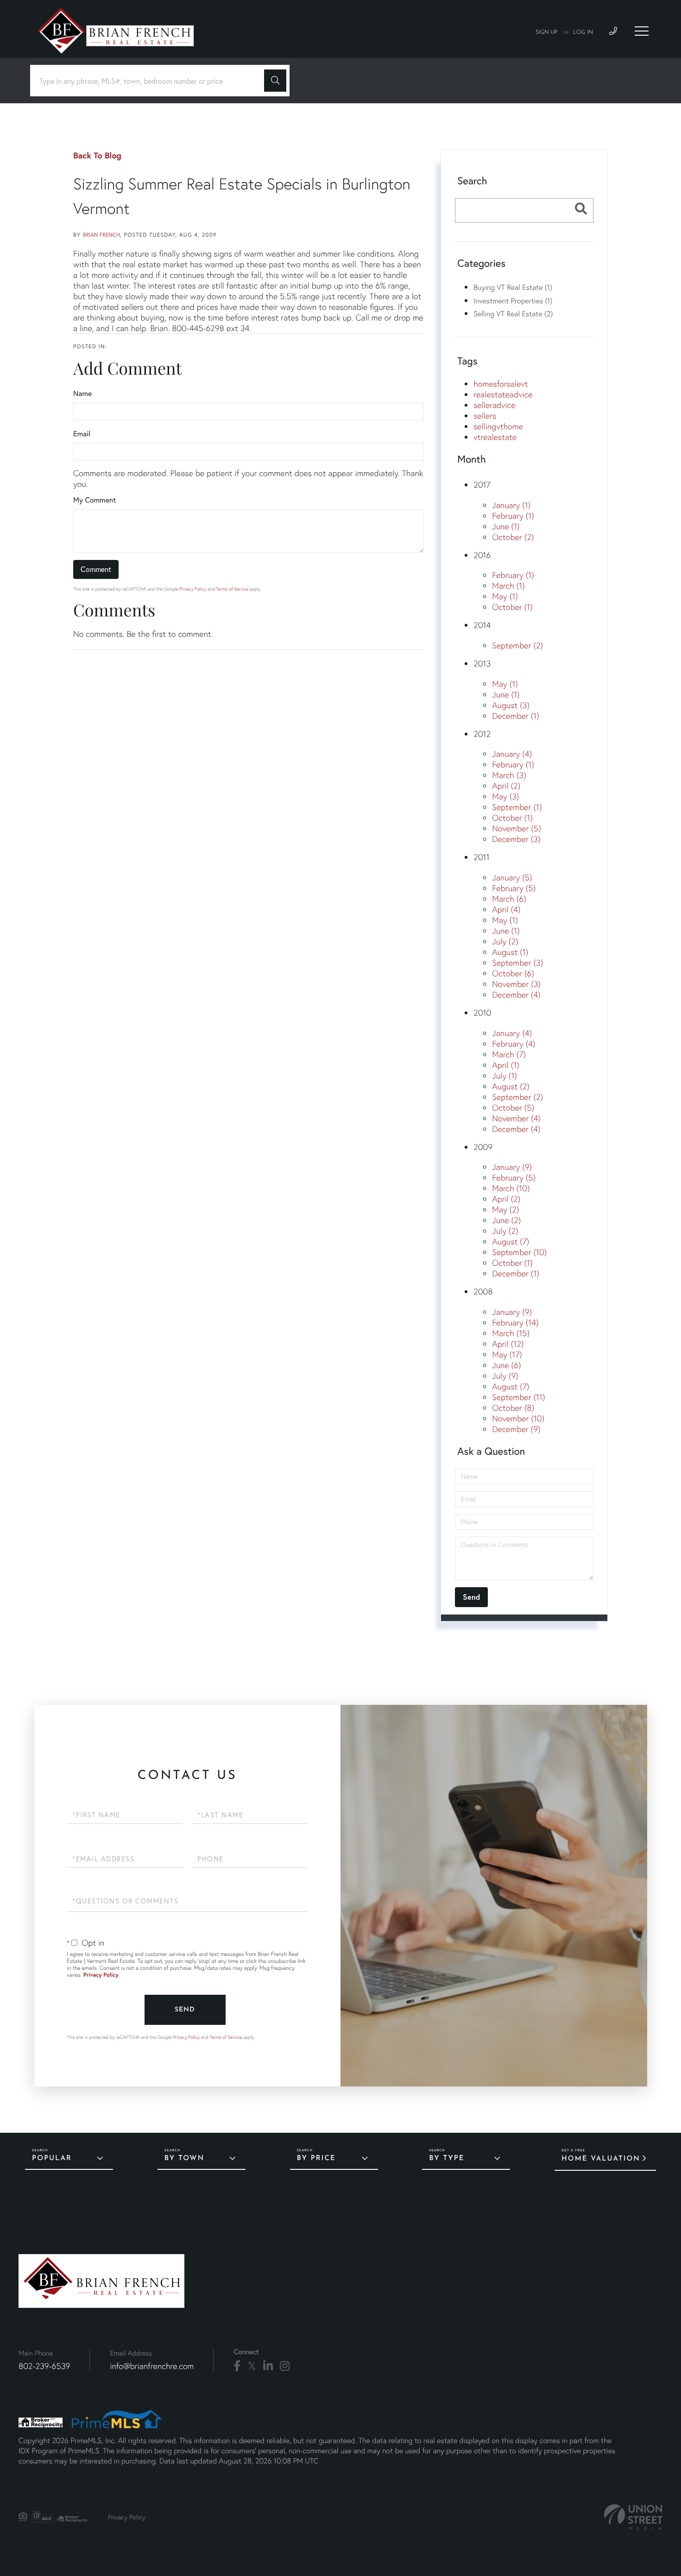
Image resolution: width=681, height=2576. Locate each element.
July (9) (505, 1376)
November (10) (518, 1418)
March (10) (511, 1188)
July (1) (504, 1076)
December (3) (516, 839)
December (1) (516, 716)
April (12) (508, 1344)
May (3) (505, 796)
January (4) (512, 754)
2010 (482, 1013)
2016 (482, 555)
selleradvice (494, 405)
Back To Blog (97, 155)
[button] (275, 81)
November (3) (516, 984)
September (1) (517, 807)
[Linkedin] (268, 2366)
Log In (583, 32)
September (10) (519, 1252)
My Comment (95, 500)
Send (185, 2010)
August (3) (511, 705)
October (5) (513, 1108)
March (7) (509, 1054)
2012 (482, 734)
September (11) (518, 1397)
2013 (482, 663)
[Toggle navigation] (642, 31)
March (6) (509, 899)
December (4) (516, 995)
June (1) (506, 526)
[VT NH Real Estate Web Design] (633, 2517)
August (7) (511, 1241)
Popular (52, 2158)
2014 (482, 625)
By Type (447, 2158)
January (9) (512, 1167)
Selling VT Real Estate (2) (513, 314)
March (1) (508, 586)
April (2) (506, 786)
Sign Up (547, 32)
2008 (483, 1291)
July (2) (505, 941)
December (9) (516, 1429)
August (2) (511, 1086)
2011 (481, 857)
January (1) (511, 505)
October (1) (512, 607)
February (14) (515, 1323)
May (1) (505, 596)
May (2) (505, 1209)
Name (82, 393)
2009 (483, 1147)
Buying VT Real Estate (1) (513, 287)
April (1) (505, 1065)
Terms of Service (232, 589)
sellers (485, 416)
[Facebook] (237, 2366)
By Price (316, 2158)
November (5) (516, 828)
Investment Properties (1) (513, 301)
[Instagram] (285, 2366)
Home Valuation (601, 2159)
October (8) (513, 1408)
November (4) (516, 1118)
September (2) (517, 645)
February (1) (513, 516)
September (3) (517, 963)
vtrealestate (495, 437)
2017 (482, 485)
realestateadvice (503, 394)
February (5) (514, 888)
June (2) (506, 1220)
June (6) (506, 1365)
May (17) (507, 1354)
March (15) (511, 1333)
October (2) (513, 537)
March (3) (509, 775)
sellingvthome (498, 426)
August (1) (510, 952)
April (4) (506, 909)
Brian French (101, 235)
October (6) (513, 973)
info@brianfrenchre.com (152, 2366)
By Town (184, 2158)
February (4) (514, 1044)
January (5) (512, 877)
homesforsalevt (501, 384)
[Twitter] (252, 2366)
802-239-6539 (44, 2366)
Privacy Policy (193, 589)
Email (82, 434)
